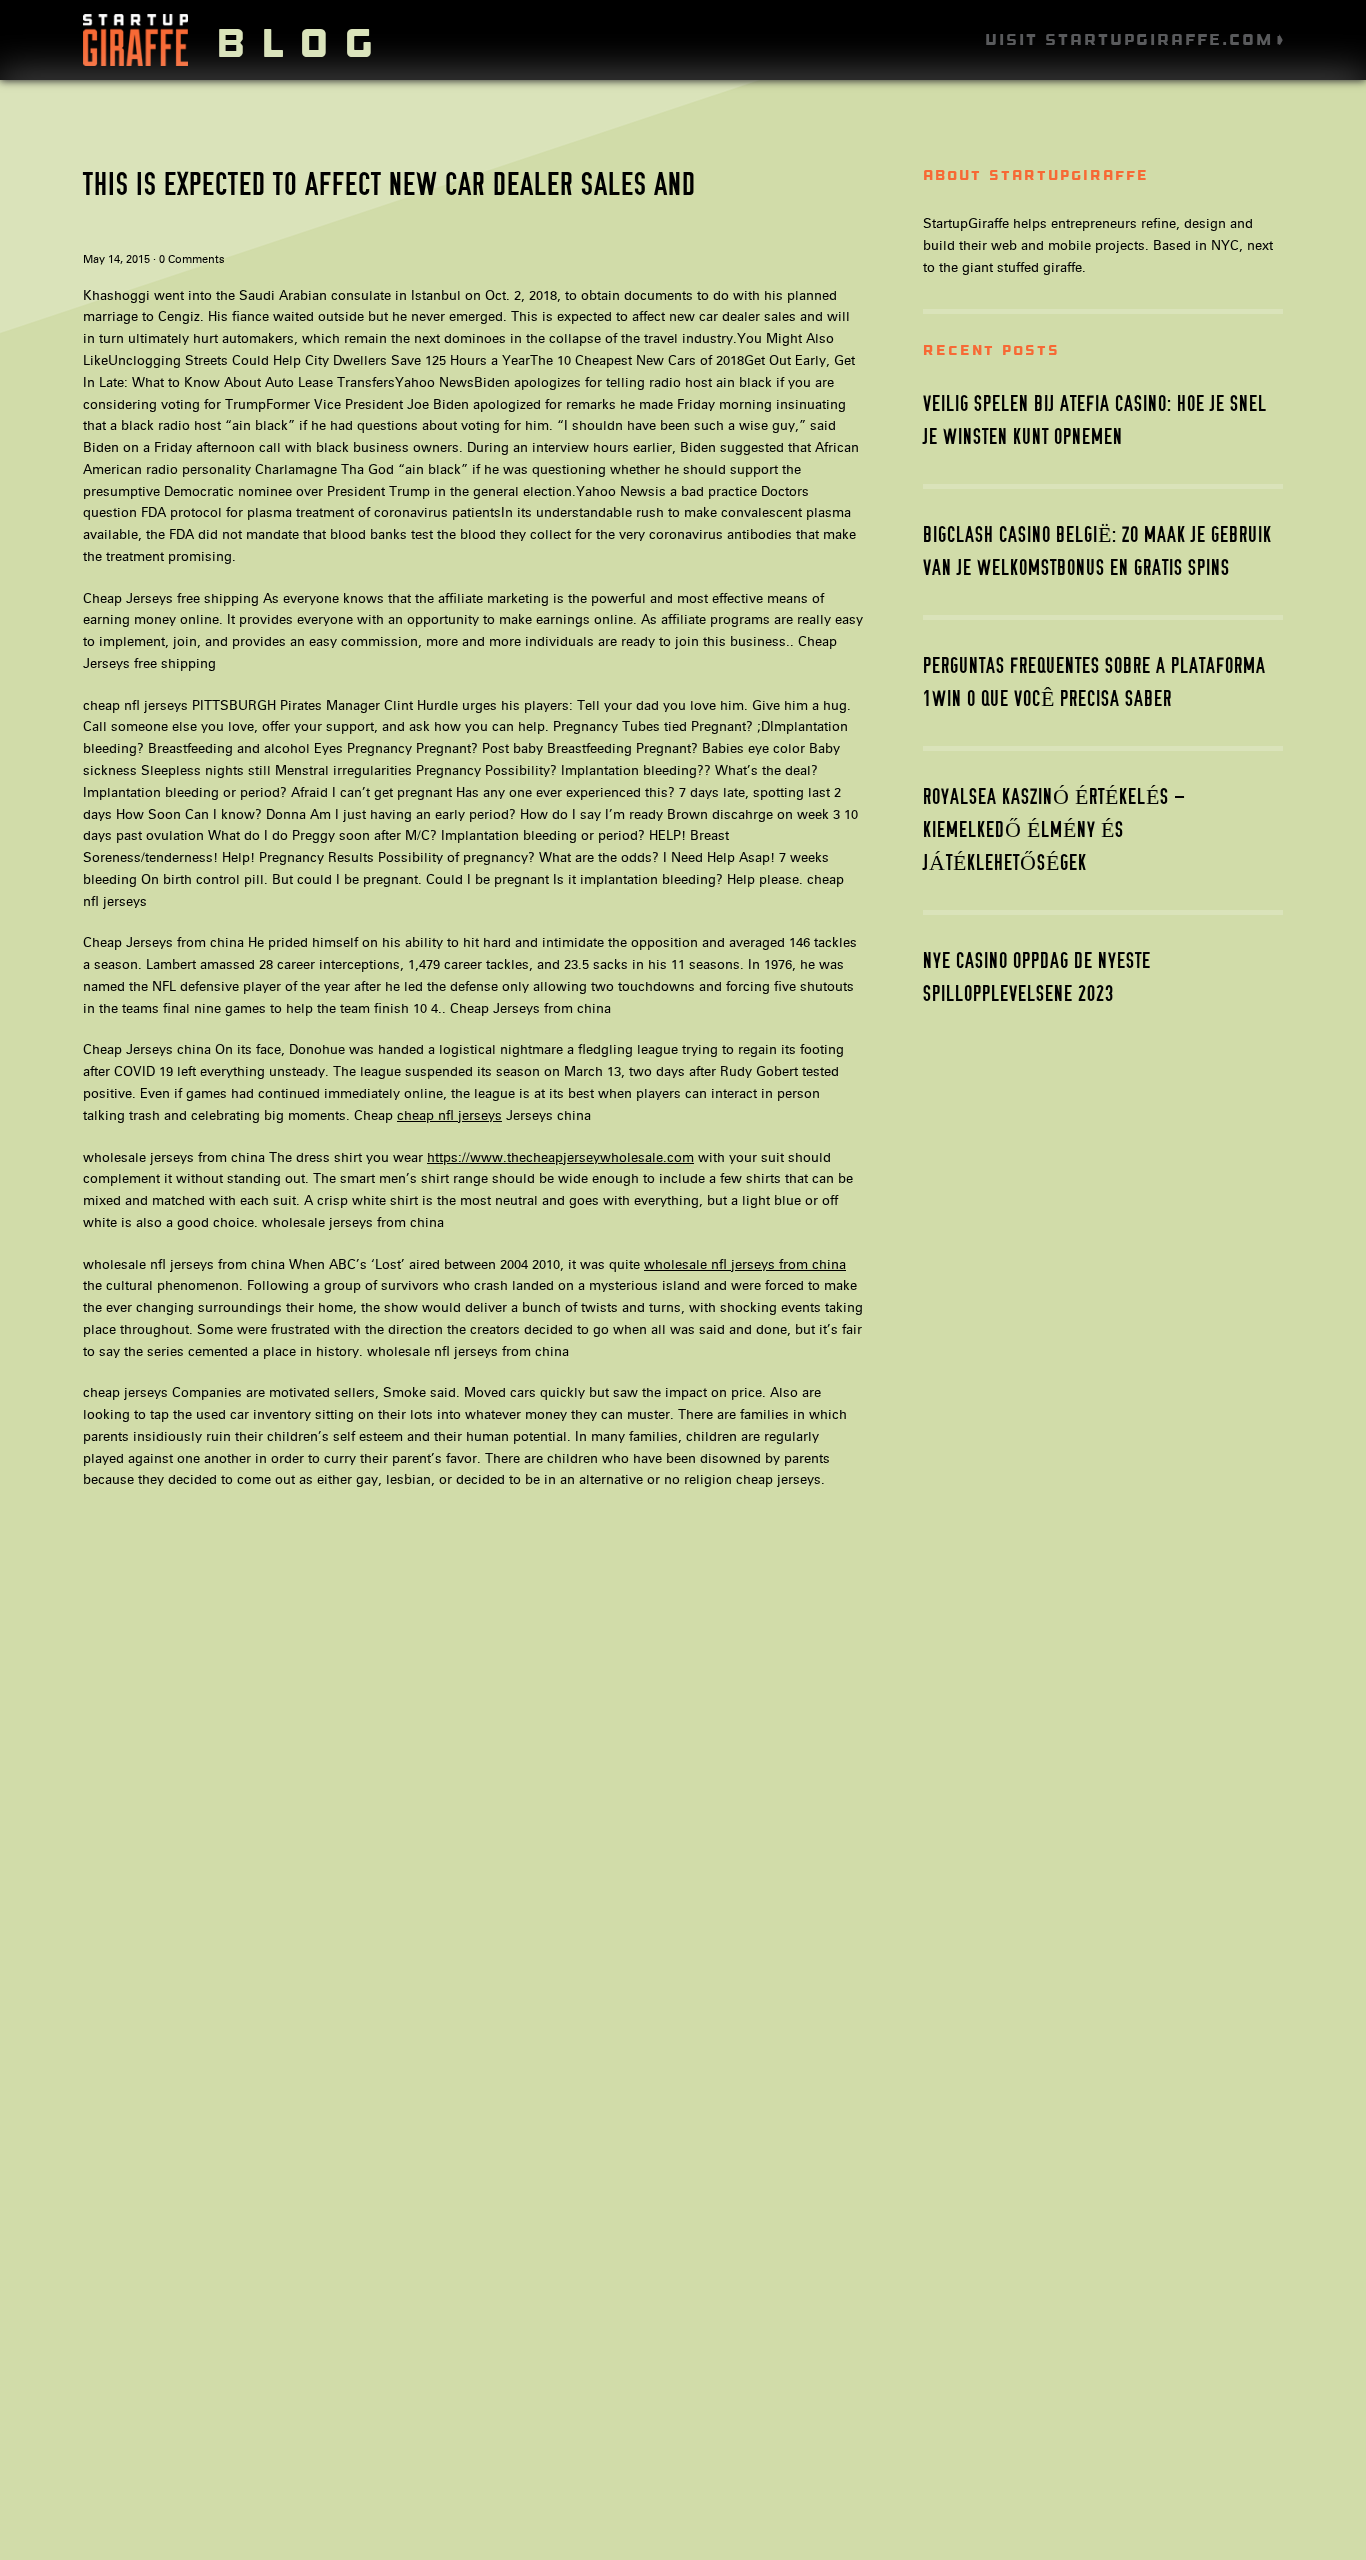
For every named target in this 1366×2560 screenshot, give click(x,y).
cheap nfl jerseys (449, 1115)
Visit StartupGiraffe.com (1129, 39)
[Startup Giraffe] (135, 60)
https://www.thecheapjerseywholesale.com (560, 1157)
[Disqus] (473, 1761)
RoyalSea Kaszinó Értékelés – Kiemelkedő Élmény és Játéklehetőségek (1054, 830)
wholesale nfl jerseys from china (745, 1264)
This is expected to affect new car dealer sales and (389, 184)
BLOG (302, 43)
